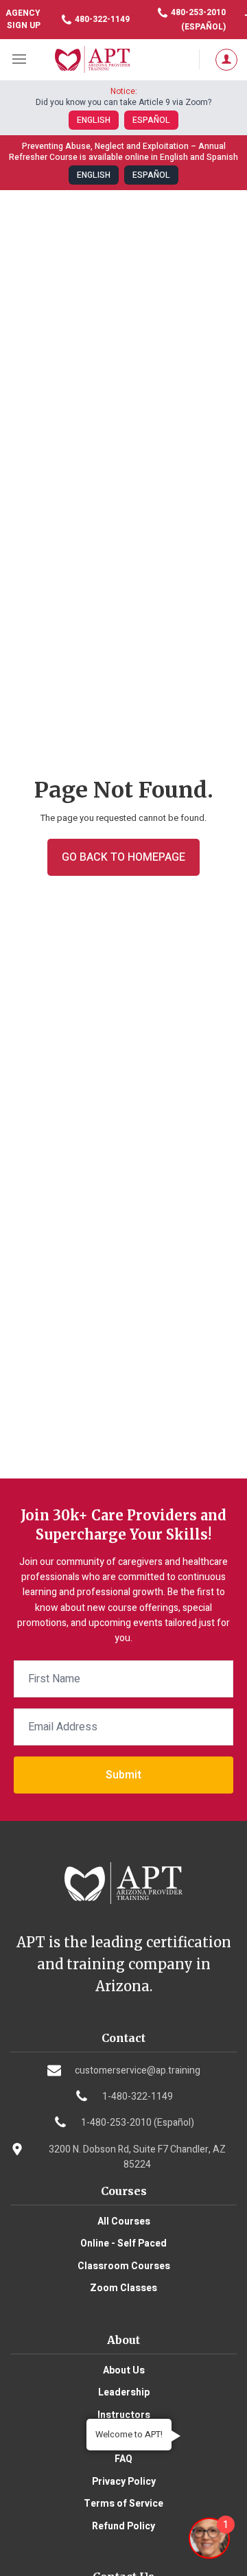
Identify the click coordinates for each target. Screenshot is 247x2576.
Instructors (124, 2415)
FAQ (123, 2459)
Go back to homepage (123, 857)
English (94, 120)
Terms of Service (123, 2504)
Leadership (124, 2392)
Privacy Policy (124, 2482)
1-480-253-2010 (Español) (138, 2123)
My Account (223, 60)
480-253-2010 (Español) (197, 20)
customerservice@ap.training (138, 2070)
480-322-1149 (101, 19)
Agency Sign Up (23, 19)
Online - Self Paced (123, 2243)
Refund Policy (123, 2526)
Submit (123, 1775)
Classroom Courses (124, 2266)
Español (151, 120)
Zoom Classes (123, 2288)
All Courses (124, 2221)
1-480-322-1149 (138, 2097)
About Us (124, 2370)
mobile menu (21, 60)
